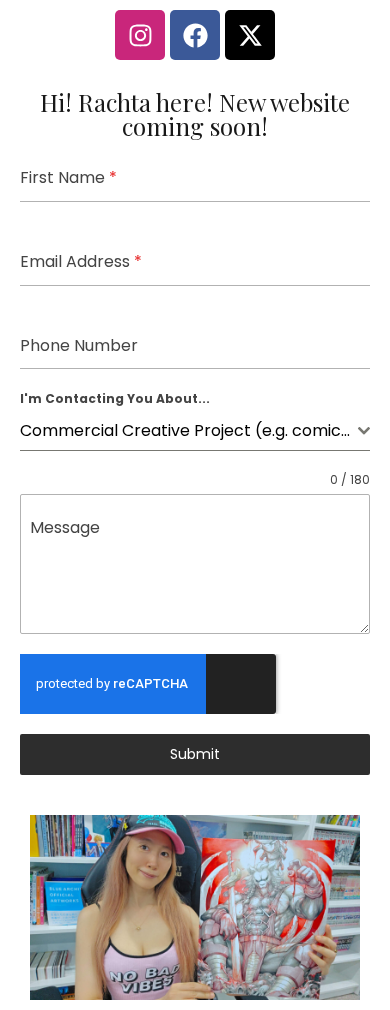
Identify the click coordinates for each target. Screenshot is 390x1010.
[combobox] (195, 431)
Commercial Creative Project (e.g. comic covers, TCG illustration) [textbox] (189, 430)
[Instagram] (140, 35)
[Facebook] (195, 35)
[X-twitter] (250, 35)
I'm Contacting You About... (115, 398)
